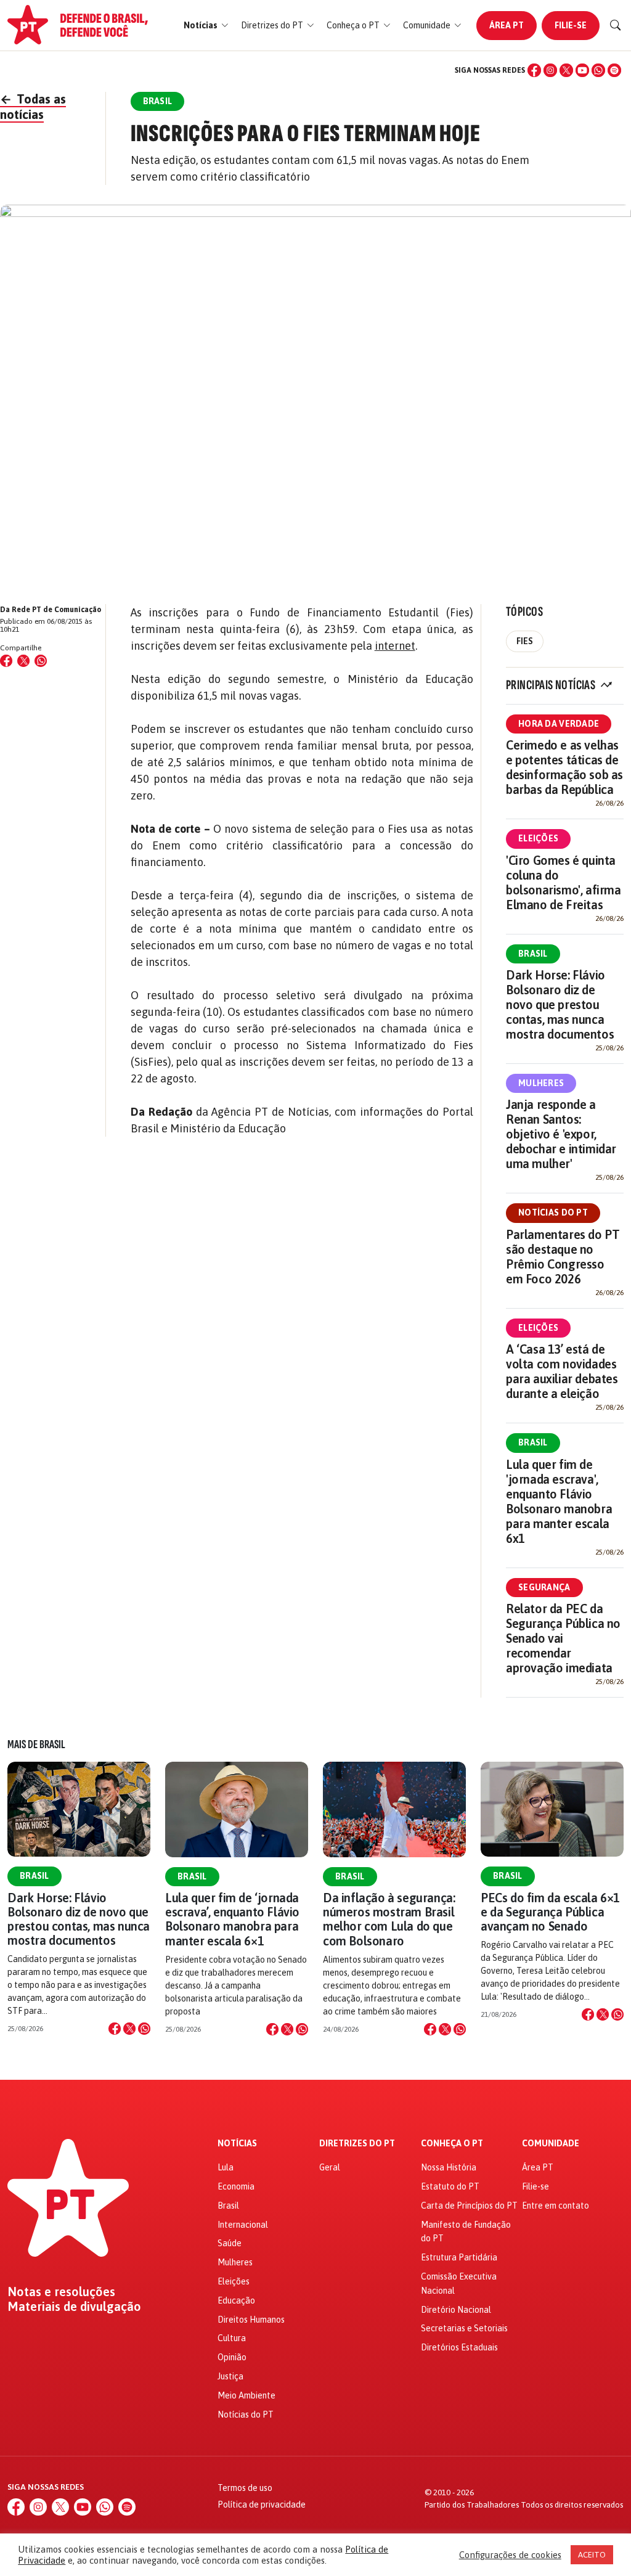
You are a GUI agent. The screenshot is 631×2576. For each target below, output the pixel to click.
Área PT (507, 25)
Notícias (237, 2144)
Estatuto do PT (450, 2186)
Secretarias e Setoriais (464, 2328)
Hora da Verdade (559, 724)
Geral (330, 2167)
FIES (525, 641)
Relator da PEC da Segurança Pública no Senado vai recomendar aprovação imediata (563, 1638)
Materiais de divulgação (74, 2307)
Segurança (544, 1587)
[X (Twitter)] (566, 70)
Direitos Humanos (251, 2320)
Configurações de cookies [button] (510, 2555)
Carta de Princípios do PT (469, 2206)
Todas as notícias (33, 107)
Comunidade (551, 2144)
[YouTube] (582, 70)
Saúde (230, 2243)
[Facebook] (534, 70)
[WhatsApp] (598, 70)
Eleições (538, 838)
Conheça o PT (452, 2144)
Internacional (243, 2225)
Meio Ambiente (246, 2395)
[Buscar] (616, 25)
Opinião (232, 2357)
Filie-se (571, 25)
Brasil (533, 954)
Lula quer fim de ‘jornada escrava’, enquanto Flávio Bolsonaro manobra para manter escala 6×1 (232, 1919)
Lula (226, 2167)
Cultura (232, 2338)
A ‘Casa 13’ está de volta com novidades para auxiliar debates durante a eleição (562, 1371)
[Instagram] (550, 70)
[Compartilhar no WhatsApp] (41, 661)
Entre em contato (556, 2206)
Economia (236, 2186)
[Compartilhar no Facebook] (6, 661)
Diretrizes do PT (357, 2144)
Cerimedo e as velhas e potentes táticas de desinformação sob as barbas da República (564, 767)
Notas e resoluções (61, 2292)
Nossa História (449, 2167)
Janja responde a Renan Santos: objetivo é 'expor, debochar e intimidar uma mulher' (561, 1134)
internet (395, 646)
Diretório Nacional (456, 2310)
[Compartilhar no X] (129, 2029)
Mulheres (541, 1083)
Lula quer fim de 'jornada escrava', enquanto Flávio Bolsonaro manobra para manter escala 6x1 (559, 1501)
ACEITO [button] (592, 2555)
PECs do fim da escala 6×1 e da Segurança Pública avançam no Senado (550, 1912)
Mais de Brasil (36, 1744)
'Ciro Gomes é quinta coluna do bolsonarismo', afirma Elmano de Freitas (564, 882)
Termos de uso (245, 2488)
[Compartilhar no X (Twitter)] (23, 661)
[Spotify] (614, 70)
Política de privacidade (262, 2504)
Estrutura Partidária (459, 2257)
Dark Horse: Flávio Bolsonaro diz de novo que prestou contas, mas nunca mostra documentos (560, 1004)
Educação (236, 2300)
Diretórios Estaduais (459, 2347)
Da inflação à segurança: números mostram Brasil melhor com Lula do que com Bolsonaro (389, 1919)
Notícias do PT (553, 1212)
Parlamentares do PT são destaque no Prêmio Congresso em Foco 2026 (563, 1257)
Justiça (230, 2376)
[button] (206, 26)
